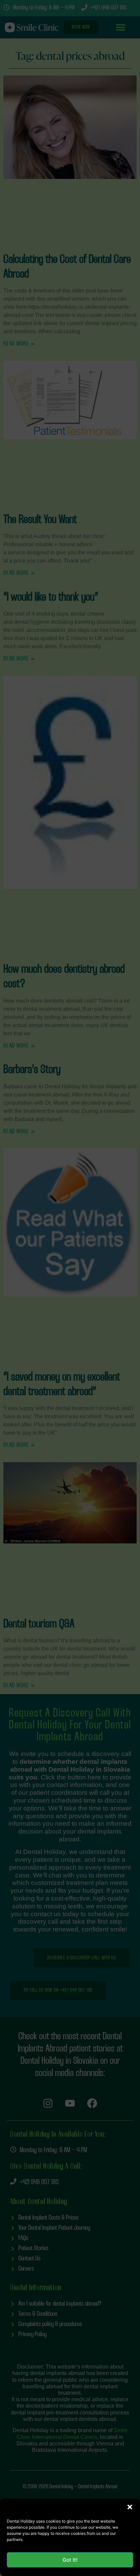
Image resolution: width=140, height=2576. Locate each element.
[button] (130, 2507)
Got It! (70, 2560)
